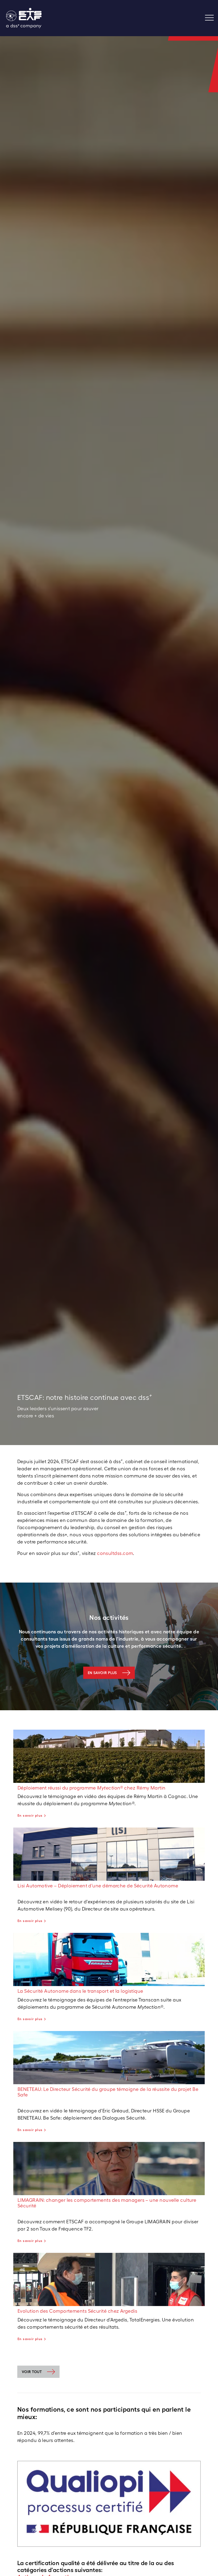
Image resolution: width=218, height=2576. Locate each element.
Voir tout (32, 2372)
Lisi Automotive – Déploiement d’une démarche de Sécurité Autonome (98, 1886)
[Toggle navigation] (211, 18)
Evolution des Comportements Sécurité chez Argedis (77, 2311)
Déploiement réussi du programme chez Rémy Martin (92, 1788)
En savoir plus (102, 1673)
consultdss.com (115, 1553)
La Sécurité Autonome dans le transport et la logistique (80, 1991)
